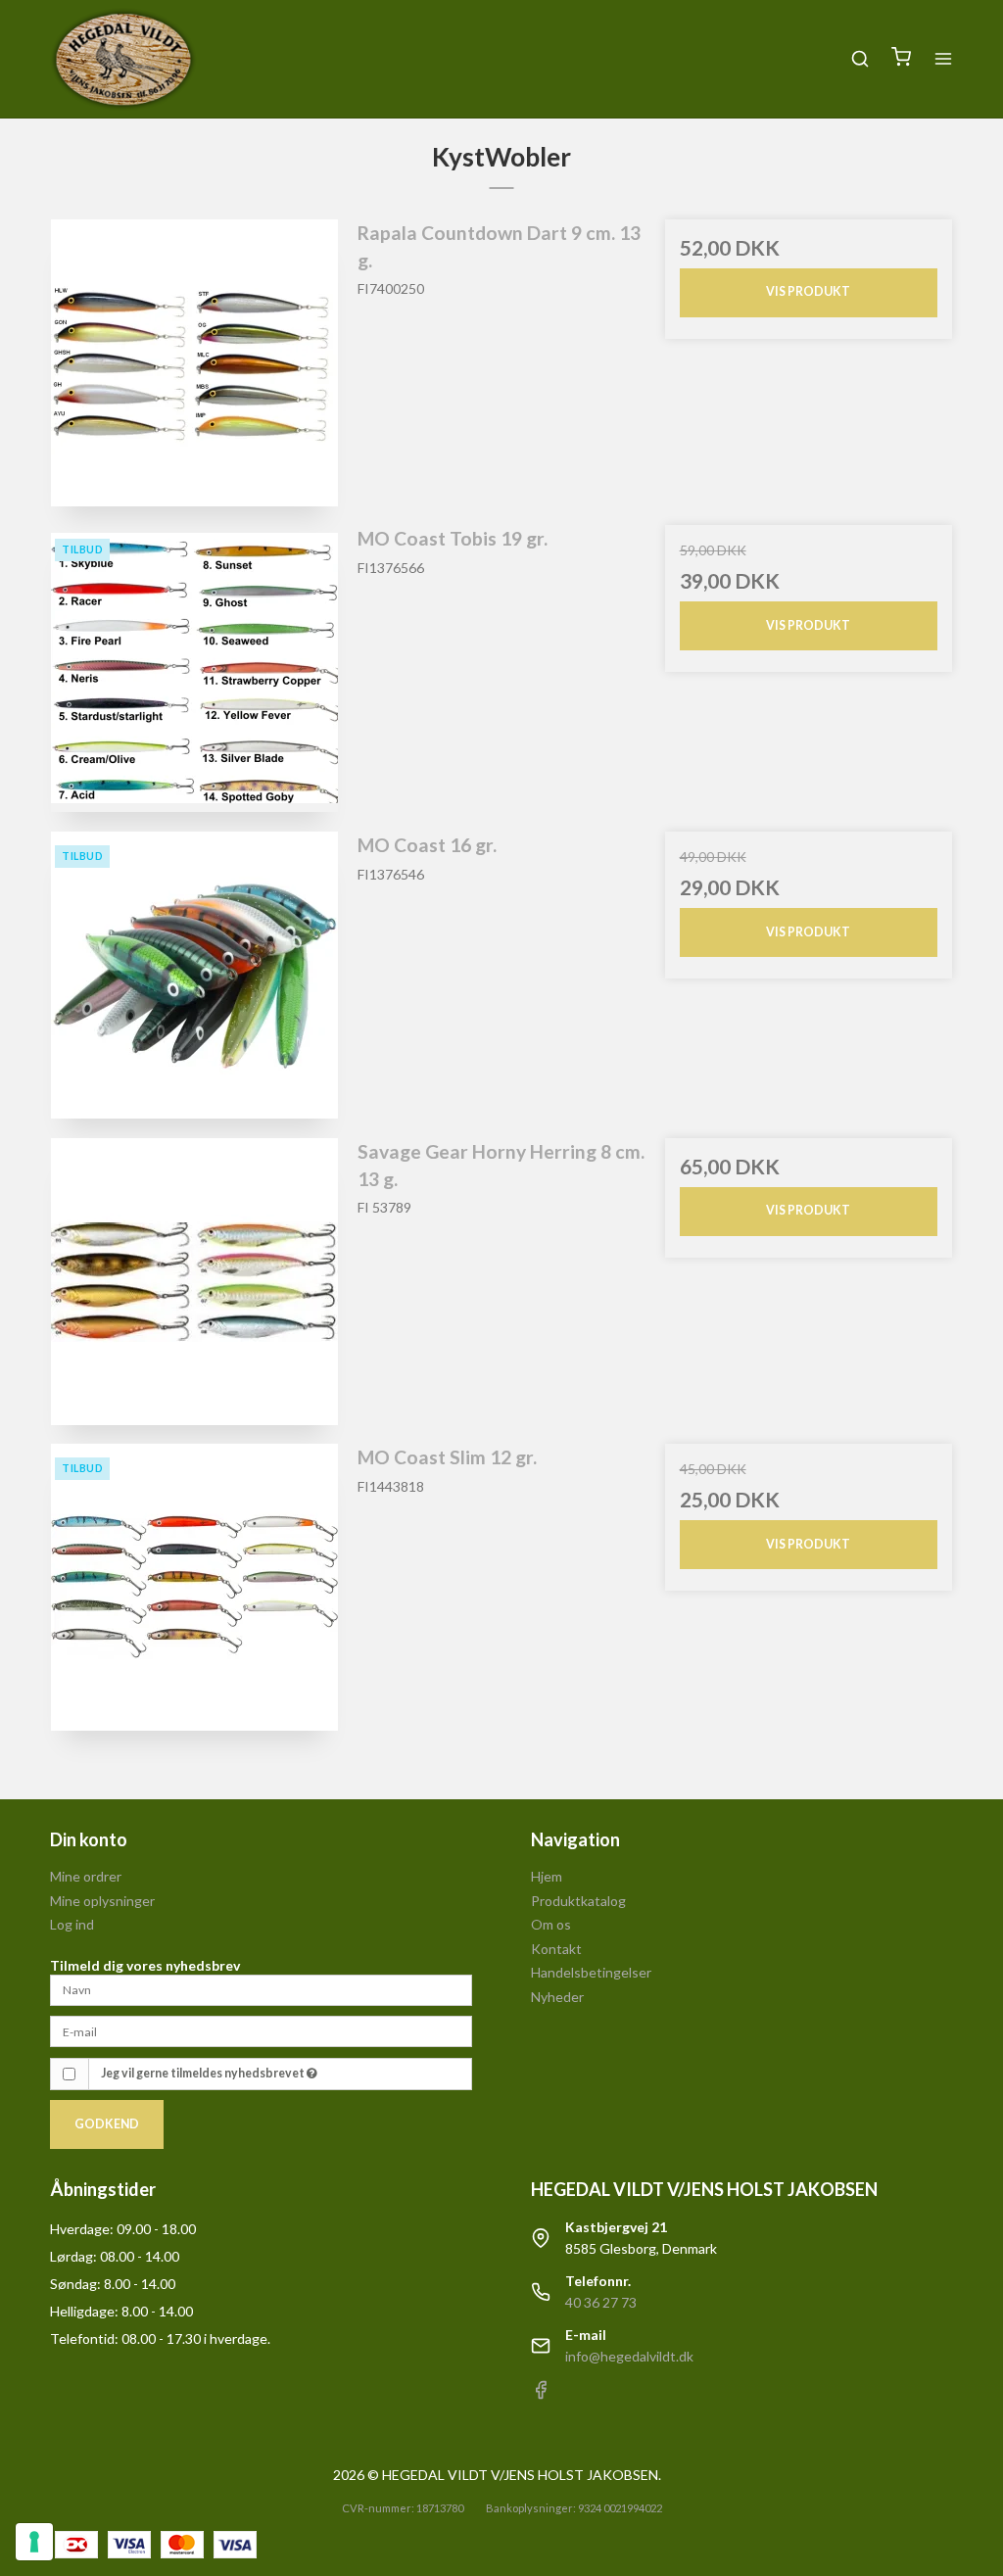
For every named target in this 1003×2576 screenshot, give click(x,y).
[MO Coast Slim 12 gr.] (194, 1587)
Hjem (547, 1876)
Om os (551, 1924)
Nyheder (557, 1997)
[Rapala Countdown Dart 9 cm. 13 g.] (194, 363)
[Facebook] (541, 2394)
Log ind (72, 1924)
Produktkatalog (578, 1901)
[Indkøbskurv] (901, 59)
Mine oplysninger (102, 1901)
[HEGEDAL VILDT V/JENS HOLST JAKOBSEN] (123, 59)
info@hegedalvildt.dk (629, 2356)
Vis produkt (808, 291)
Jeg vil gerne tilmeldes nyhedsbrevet (204, 2073)
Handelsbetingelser (591, 1972)
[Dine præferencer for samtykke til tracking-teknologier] (34, 2542)
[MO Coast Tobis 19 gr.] (194, 668)
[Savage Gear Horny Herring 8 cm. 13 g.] (194, 1282)
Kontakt (556, 1949)
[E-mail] (261, 2030)
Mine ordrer (86, 1876)
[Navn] (261, 1989)
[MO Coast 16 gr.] (194, 975)
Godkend (107, 2124)
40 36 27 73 (601, 2302)
